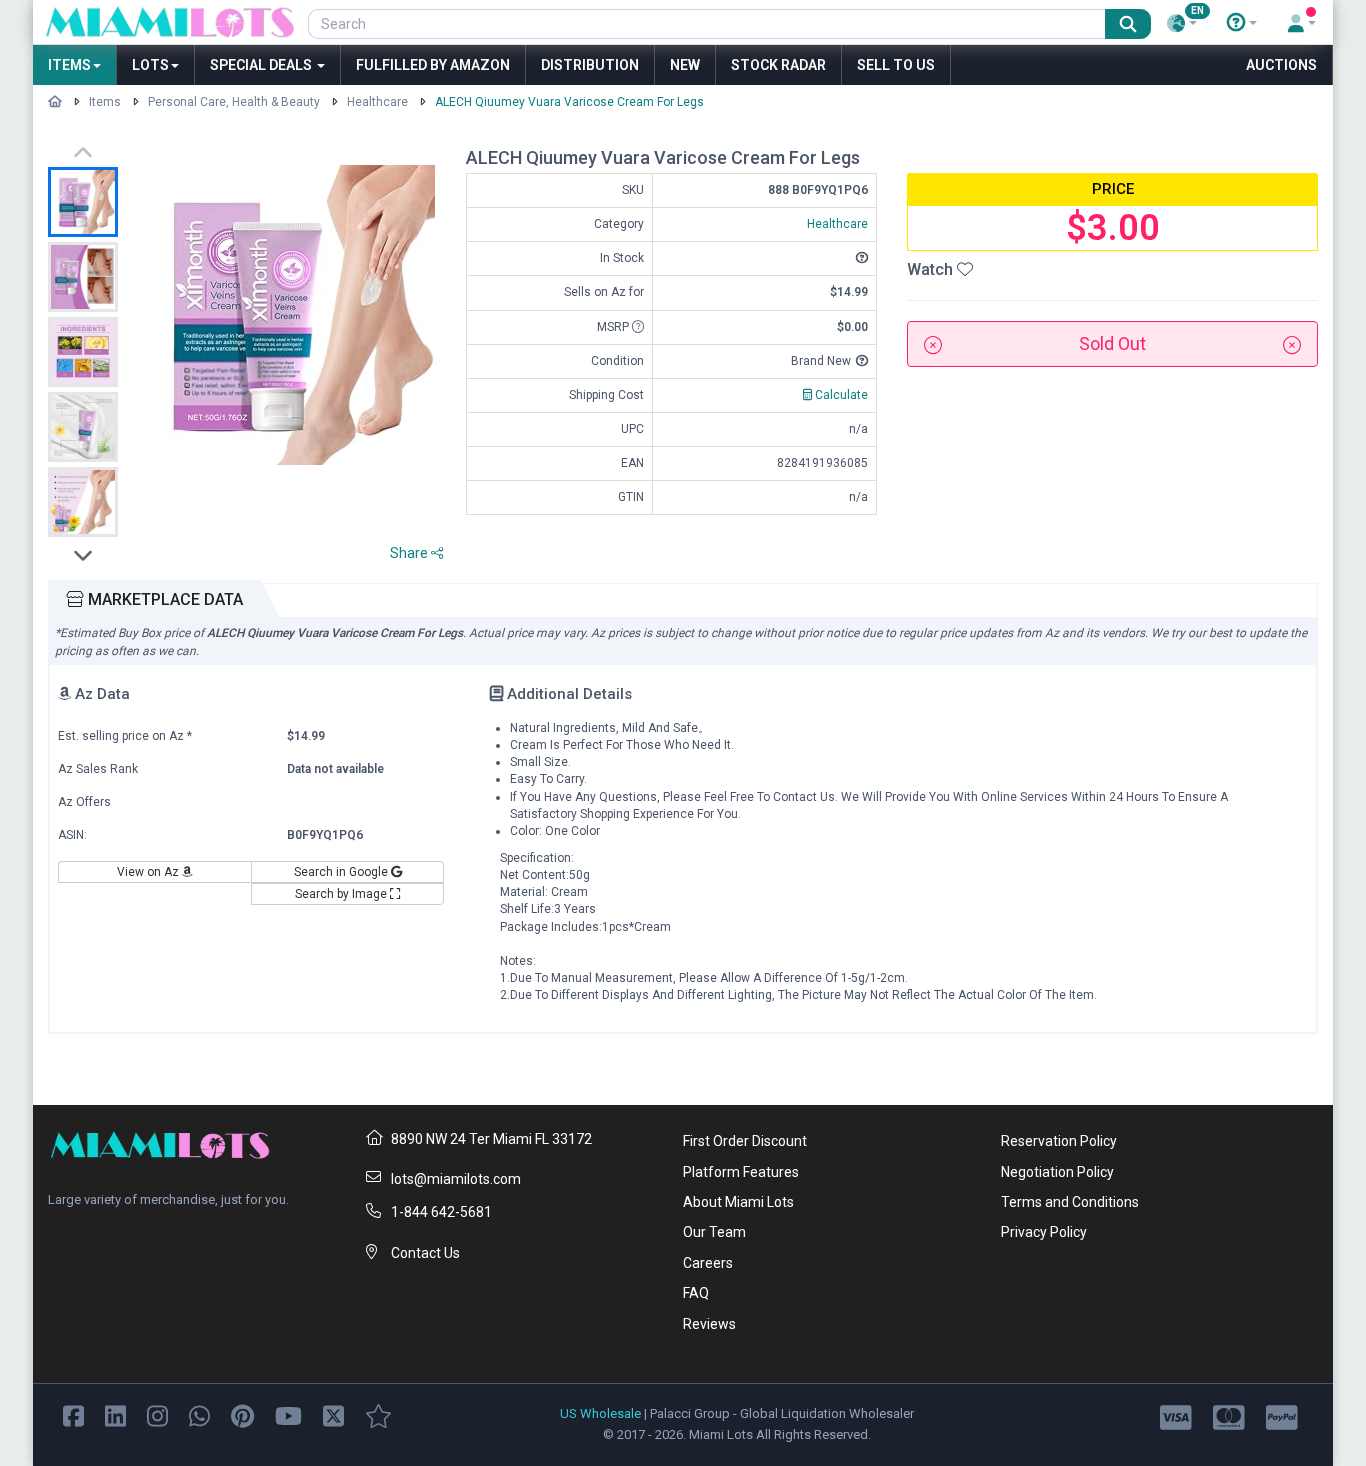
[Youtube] (288, 1414)
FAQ (696, 1293)
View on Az (149, 872)
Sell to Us (896, 65)
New (685, 65)
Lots (150, 65)
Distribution (590, 65)
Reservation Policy (1059, 1141)
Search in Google (342, 872)
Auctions (1281, 65)
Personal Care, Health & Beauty (234, 102)
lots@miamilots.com (456, 1179)
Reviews (709, 1324)
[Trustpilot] (378, 1414)
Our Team (714, 1232)
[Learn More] (1242, 23)
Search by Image (342, 894)
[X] (333, 1414)
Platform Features (741, 1172)
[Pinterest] (242, 1414)
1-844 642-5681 (441, 1212)
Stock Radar (778, 65)
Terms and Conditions (1070, 1202)
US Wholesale (600, 1413)
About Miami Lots (738, 1202)
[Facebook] (73, 1414)
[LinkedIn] (115, 1414)
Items (69, 65)
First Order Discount (745, 1141)
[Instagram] (157, 1414)
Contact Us (425, 1253)
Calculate (840, 395)
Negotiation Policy (1057, 1172)
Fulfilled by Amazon (433, 65)
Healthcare (377, 102)
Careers (708, 1263)
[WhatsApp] (199, 1414)
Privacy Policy (1044, 1232)
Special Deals (262, 65)
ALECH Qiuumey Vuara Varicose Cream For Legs (569, 102)
